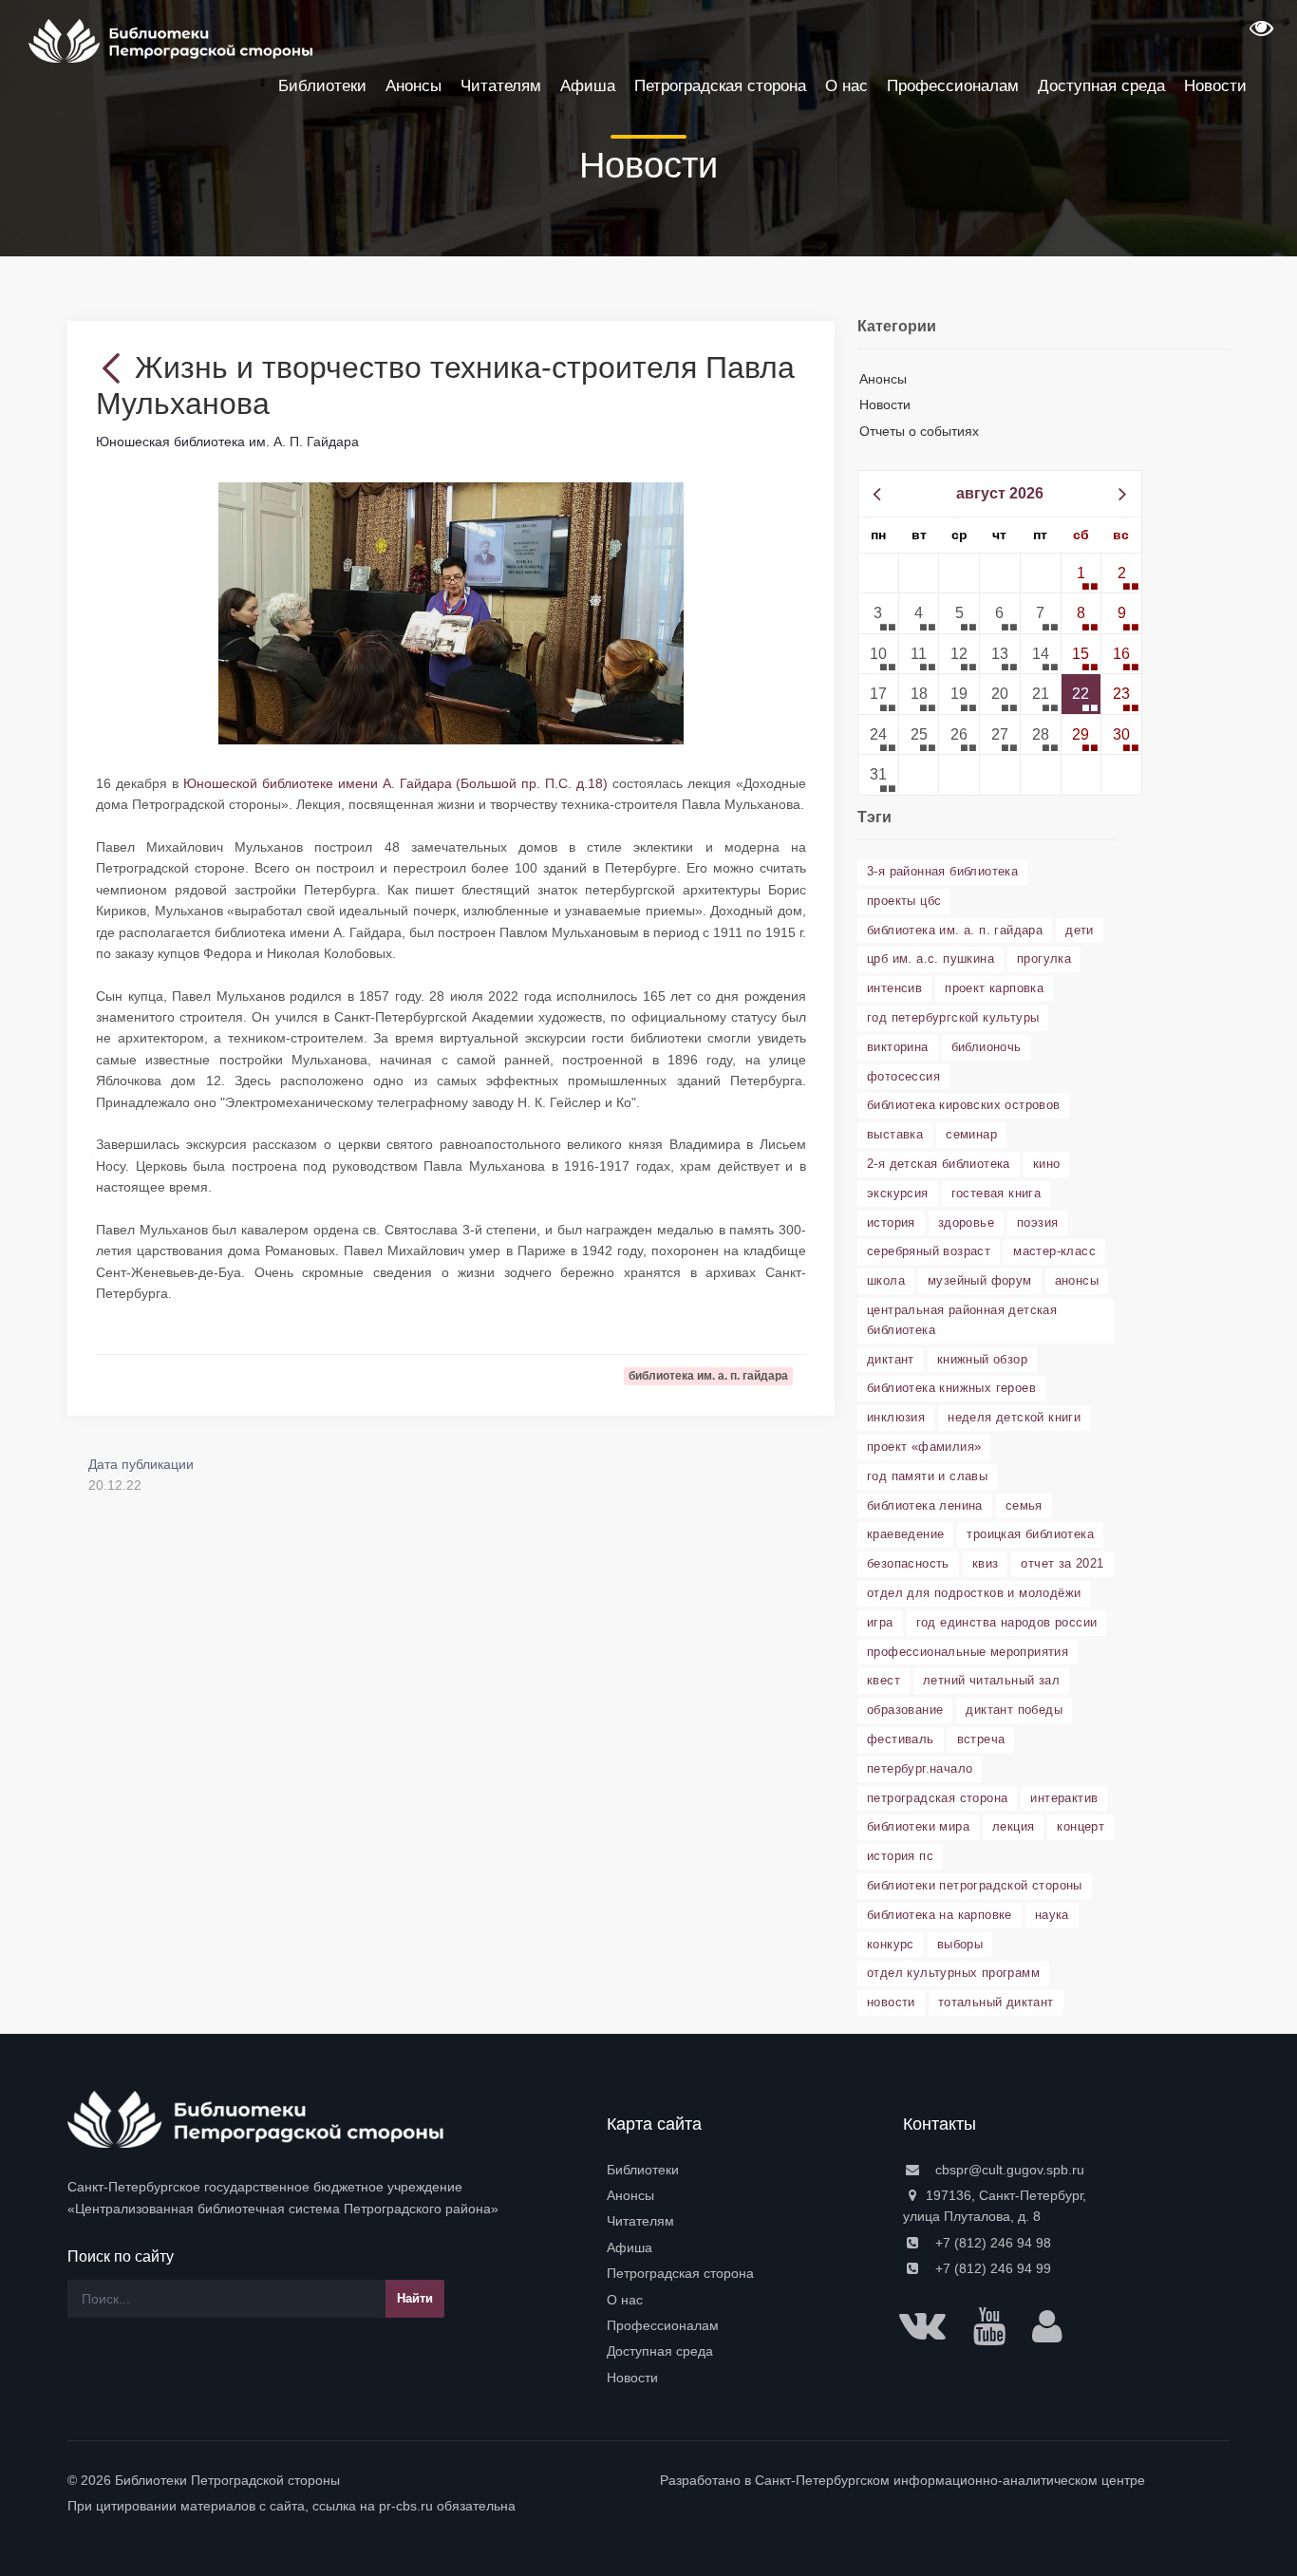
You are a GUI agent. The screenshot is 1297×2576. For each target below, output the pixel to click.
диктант (891, 1359)
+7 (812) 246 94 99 (991, 2268)
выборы (960, 1944)
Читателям (640, 2221)
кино (1047, 1164)
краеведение (905, 1534)
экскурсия (898, 1193)
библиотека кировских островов (964, 1105)
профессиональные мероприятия (968, 1652)
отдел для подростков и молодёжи (974, 1593)
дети (1080, 930)
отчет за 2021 (1062, 1563)
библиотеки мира (918, 1826)
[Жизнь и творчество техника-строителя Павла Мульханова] (451, 612)
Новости (885, 404)
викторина (898, 1047)
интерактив (1064, 1798)
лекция (1013, 1826)
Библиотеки (643, 2170)
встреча (981, 1739)
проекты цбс (904, 901)
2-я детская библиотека (939, 1164)
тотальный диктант (996, 2002)
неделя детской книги (1014, 1417)
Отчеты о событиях (919, 431)
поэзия (1037, 1222)
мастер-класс (1054, 1251)
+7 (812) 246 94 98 (991, 2243)
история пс (900, 1856)
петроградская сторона (937, 1798)
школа (886, 1280)
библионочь (987, 1047)
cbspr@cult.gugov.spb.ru (1008, 2170)
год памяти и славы (927, 1476)
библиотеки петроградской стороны (975, 1885)
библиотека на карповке (940, 1915)
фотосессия (903, 1076)
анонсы (1077, 1280)
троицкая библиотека (1030, 1534)
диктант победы (1014, 1710)
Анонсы (883, 379)
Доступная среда (660, 2351)
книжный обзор (982, 1359)
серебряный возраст (929, 1251)
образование (905, 1710)
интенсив (894, 988)
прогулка (1044, 959)
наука (1052, 1915)
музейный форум (980, 1280)
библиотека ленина (925, 1505)
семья (1024, 1505)
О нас (625, 2300)
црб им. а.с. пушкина (930, 959)
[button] (1259, 34)
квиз (986, 1563)
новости (891, 2002)
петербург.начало (920, 1768)
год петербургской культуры (953, 1017)
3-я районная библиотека (942, 871)
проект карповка (994, 988)
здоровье (966, 1222)
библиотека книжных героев (951, 1388)
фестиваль (901, 1739)
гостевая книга (996, 1193)
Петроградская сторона (680, 2273)
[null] (115, 367)
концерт (1081, 1826)
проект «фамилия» (924, 1447)
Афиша (630, 2247)
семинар (971, 1134)
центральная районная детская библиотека (962, 1320)
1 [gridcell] (1081, 573)
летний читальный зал (991, 1680)
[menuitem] (743, 2170)
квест (883, 1680)
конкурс (891, 1944)
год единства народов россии (1007, 1622)
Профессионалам (663, 2325)
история (891, 1222)
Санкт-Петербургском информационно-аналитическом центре (950, 2480)
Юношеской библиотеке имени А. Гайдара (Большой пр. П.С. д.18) (395, 783)
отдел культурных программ (953, 1973)
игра (880, 1622)
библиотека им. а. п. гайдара (955, 930)
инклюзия (896, 1417)
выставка (895, 1134)
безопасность (908, 1563)
